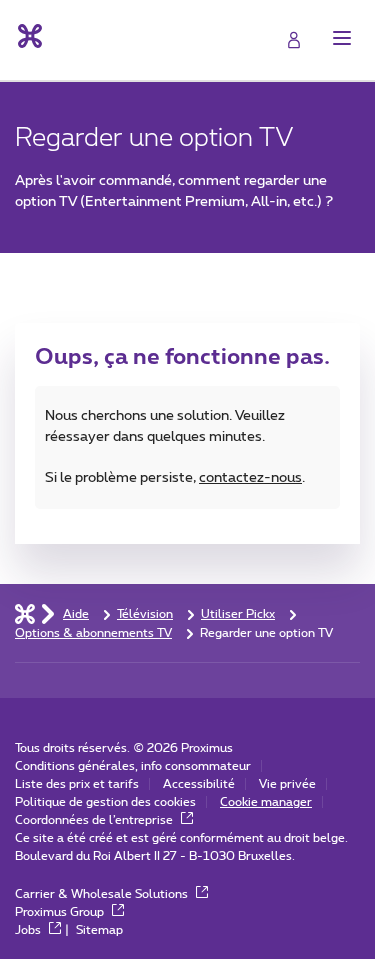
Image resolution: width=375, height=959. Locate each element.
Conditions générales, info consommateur (133, 766)
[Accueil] (25, 613)
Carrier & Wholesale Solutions (103, 894)
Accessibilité (199, 784)
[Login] (294, 40)
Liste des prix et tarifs (77, 784)
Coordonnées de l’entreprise (95, 820)
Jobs (29, 930)
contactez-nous (250, 478)
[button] (342, 38)
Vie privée (287, 784)
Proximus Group (61, 912)
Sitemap (99, 930)
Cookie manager (266, 802)
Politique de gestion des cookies (105, 802)
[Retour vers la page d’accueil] (28, 36)
